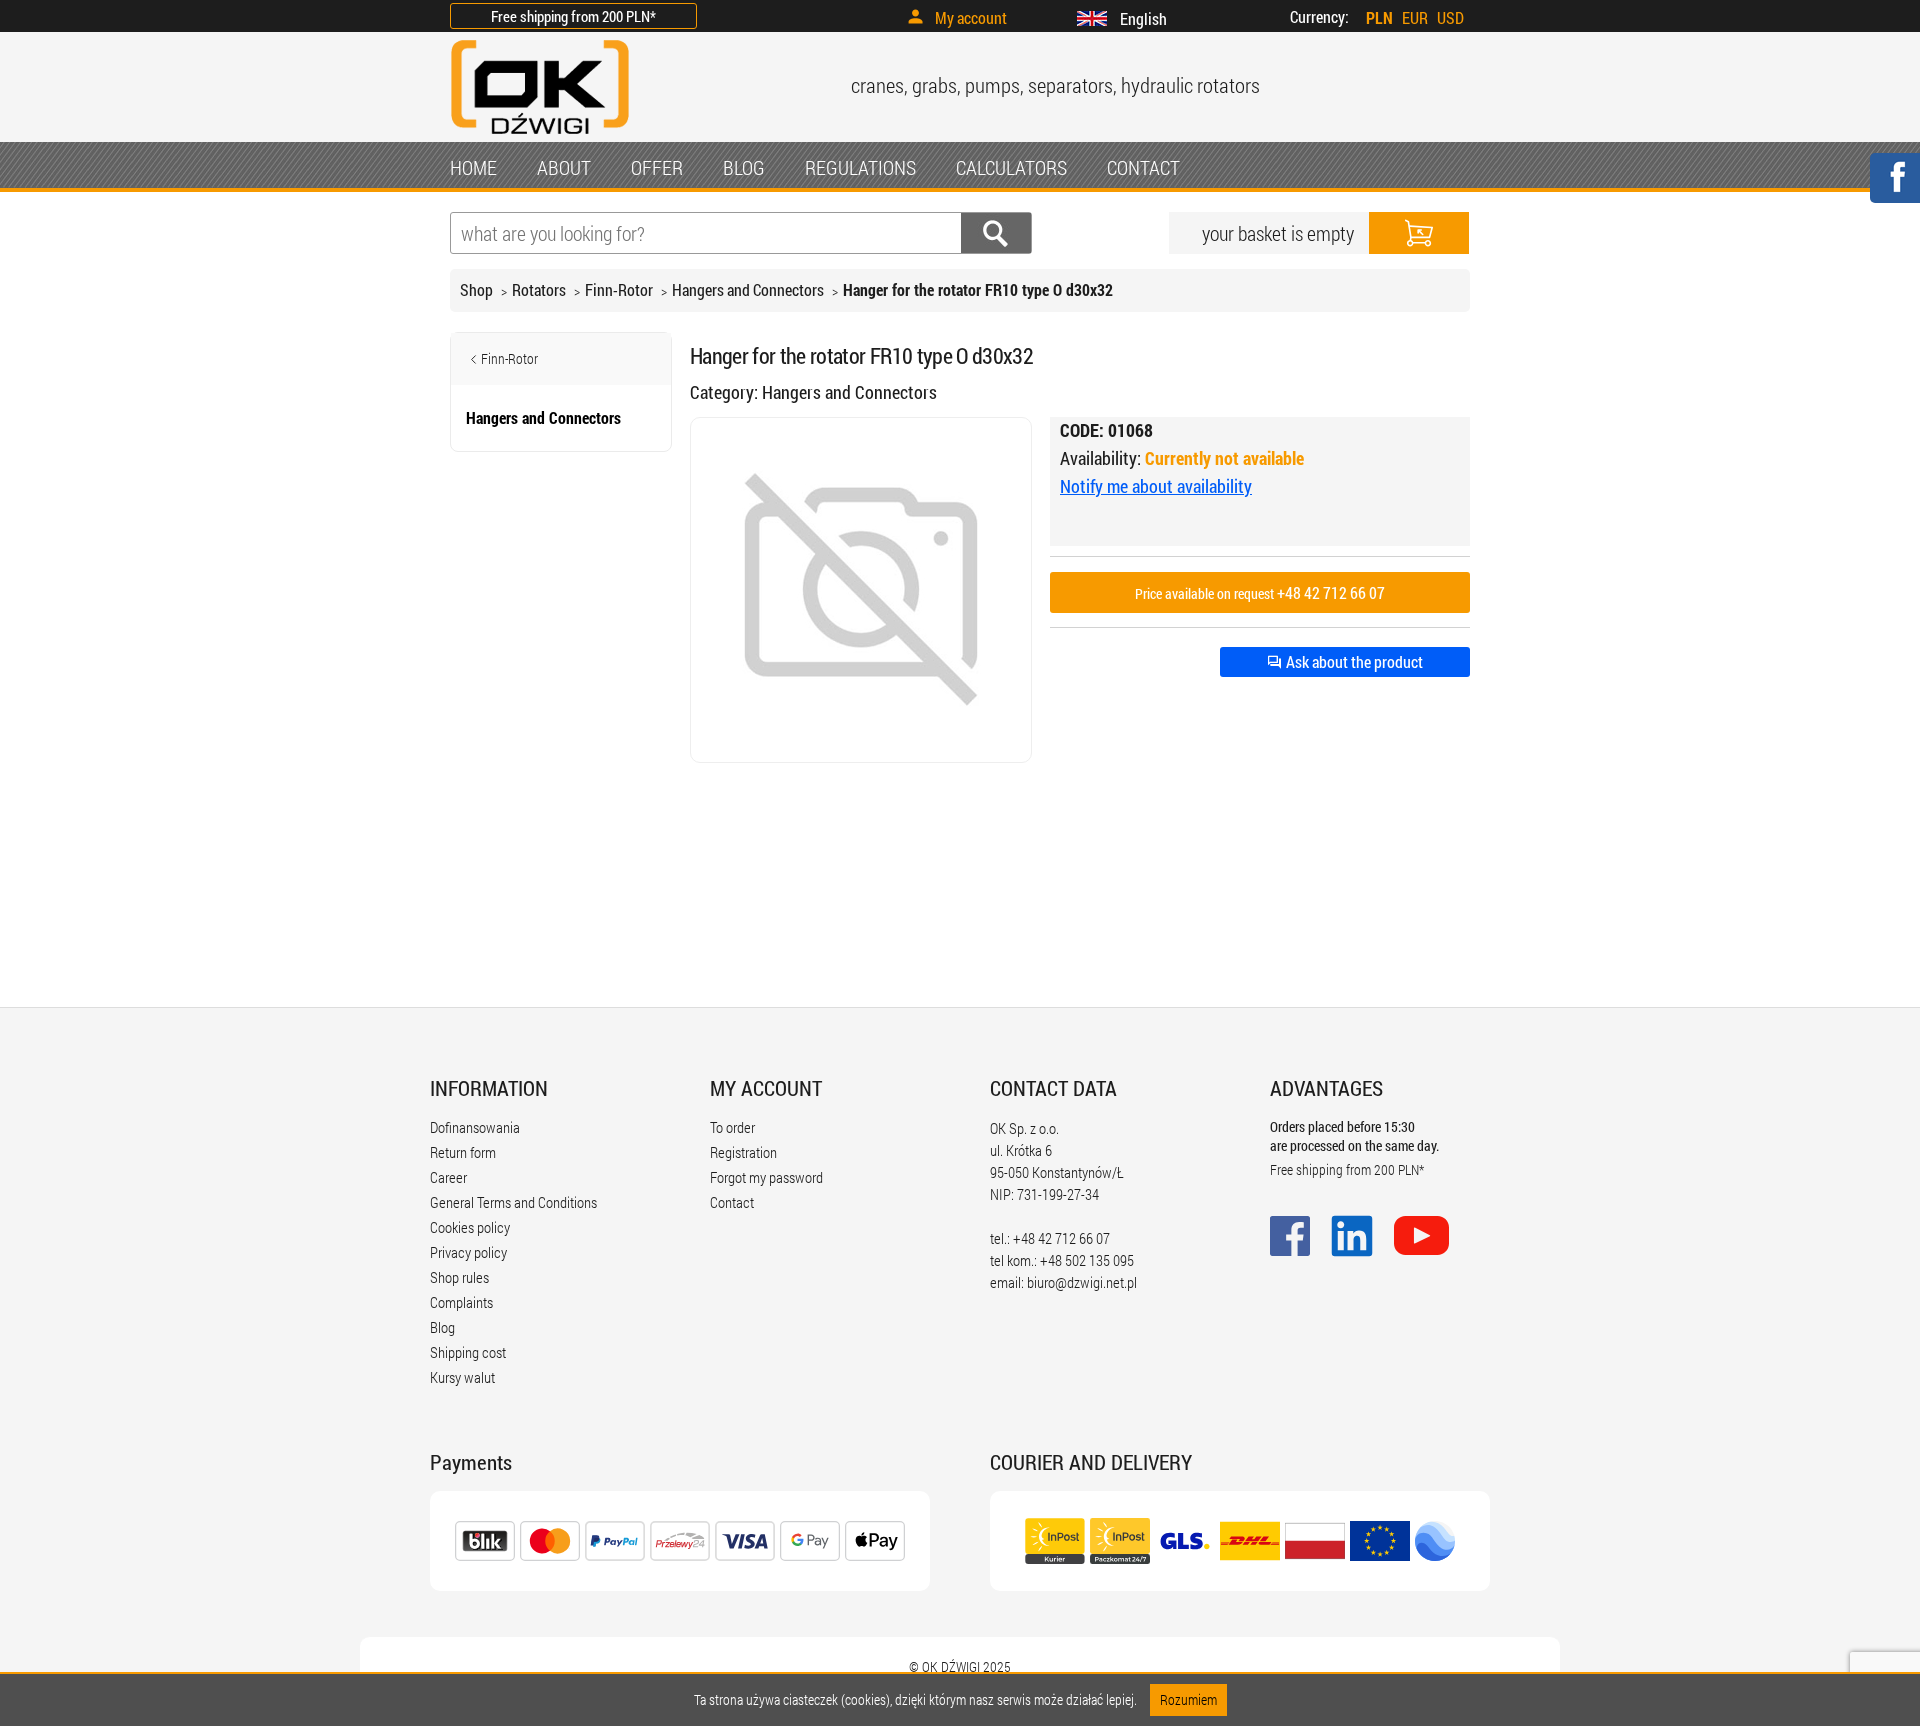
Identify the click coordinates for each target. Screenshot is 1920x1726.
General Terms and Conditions (513, 1202)
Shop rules (459, 1277)
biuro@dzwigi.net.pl (1082, 1282)
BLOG (744, 167)
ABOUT (564, 167)
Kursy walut (462, 1377)
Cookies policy (470, 1227)
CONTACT (1143, 167)
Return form (463, 1152)
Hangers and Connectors (748, 289)
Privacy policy (468, 1252)
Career (448, 1177)
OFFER (657, 167)
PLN (1379, 17)
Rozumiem (1188, 1699)
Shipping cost (468, 1352)
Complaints (461, 1302)
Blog (442, 1327)
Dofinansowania (475, 1127)
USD (1450, 17)
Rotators (539, 289)
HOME (473, 167)
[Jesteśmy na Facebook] (1894, 190)
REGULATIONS (860, 167)
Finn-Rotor (619, 289)
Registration (743, 1152)
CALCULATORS (1011, 167)
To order (732, 1127)
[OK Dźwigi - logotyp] (540, 136)
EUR (1415, 17)
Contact (732, 1202)
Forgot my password (766, 1177)
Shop (476, 289)
